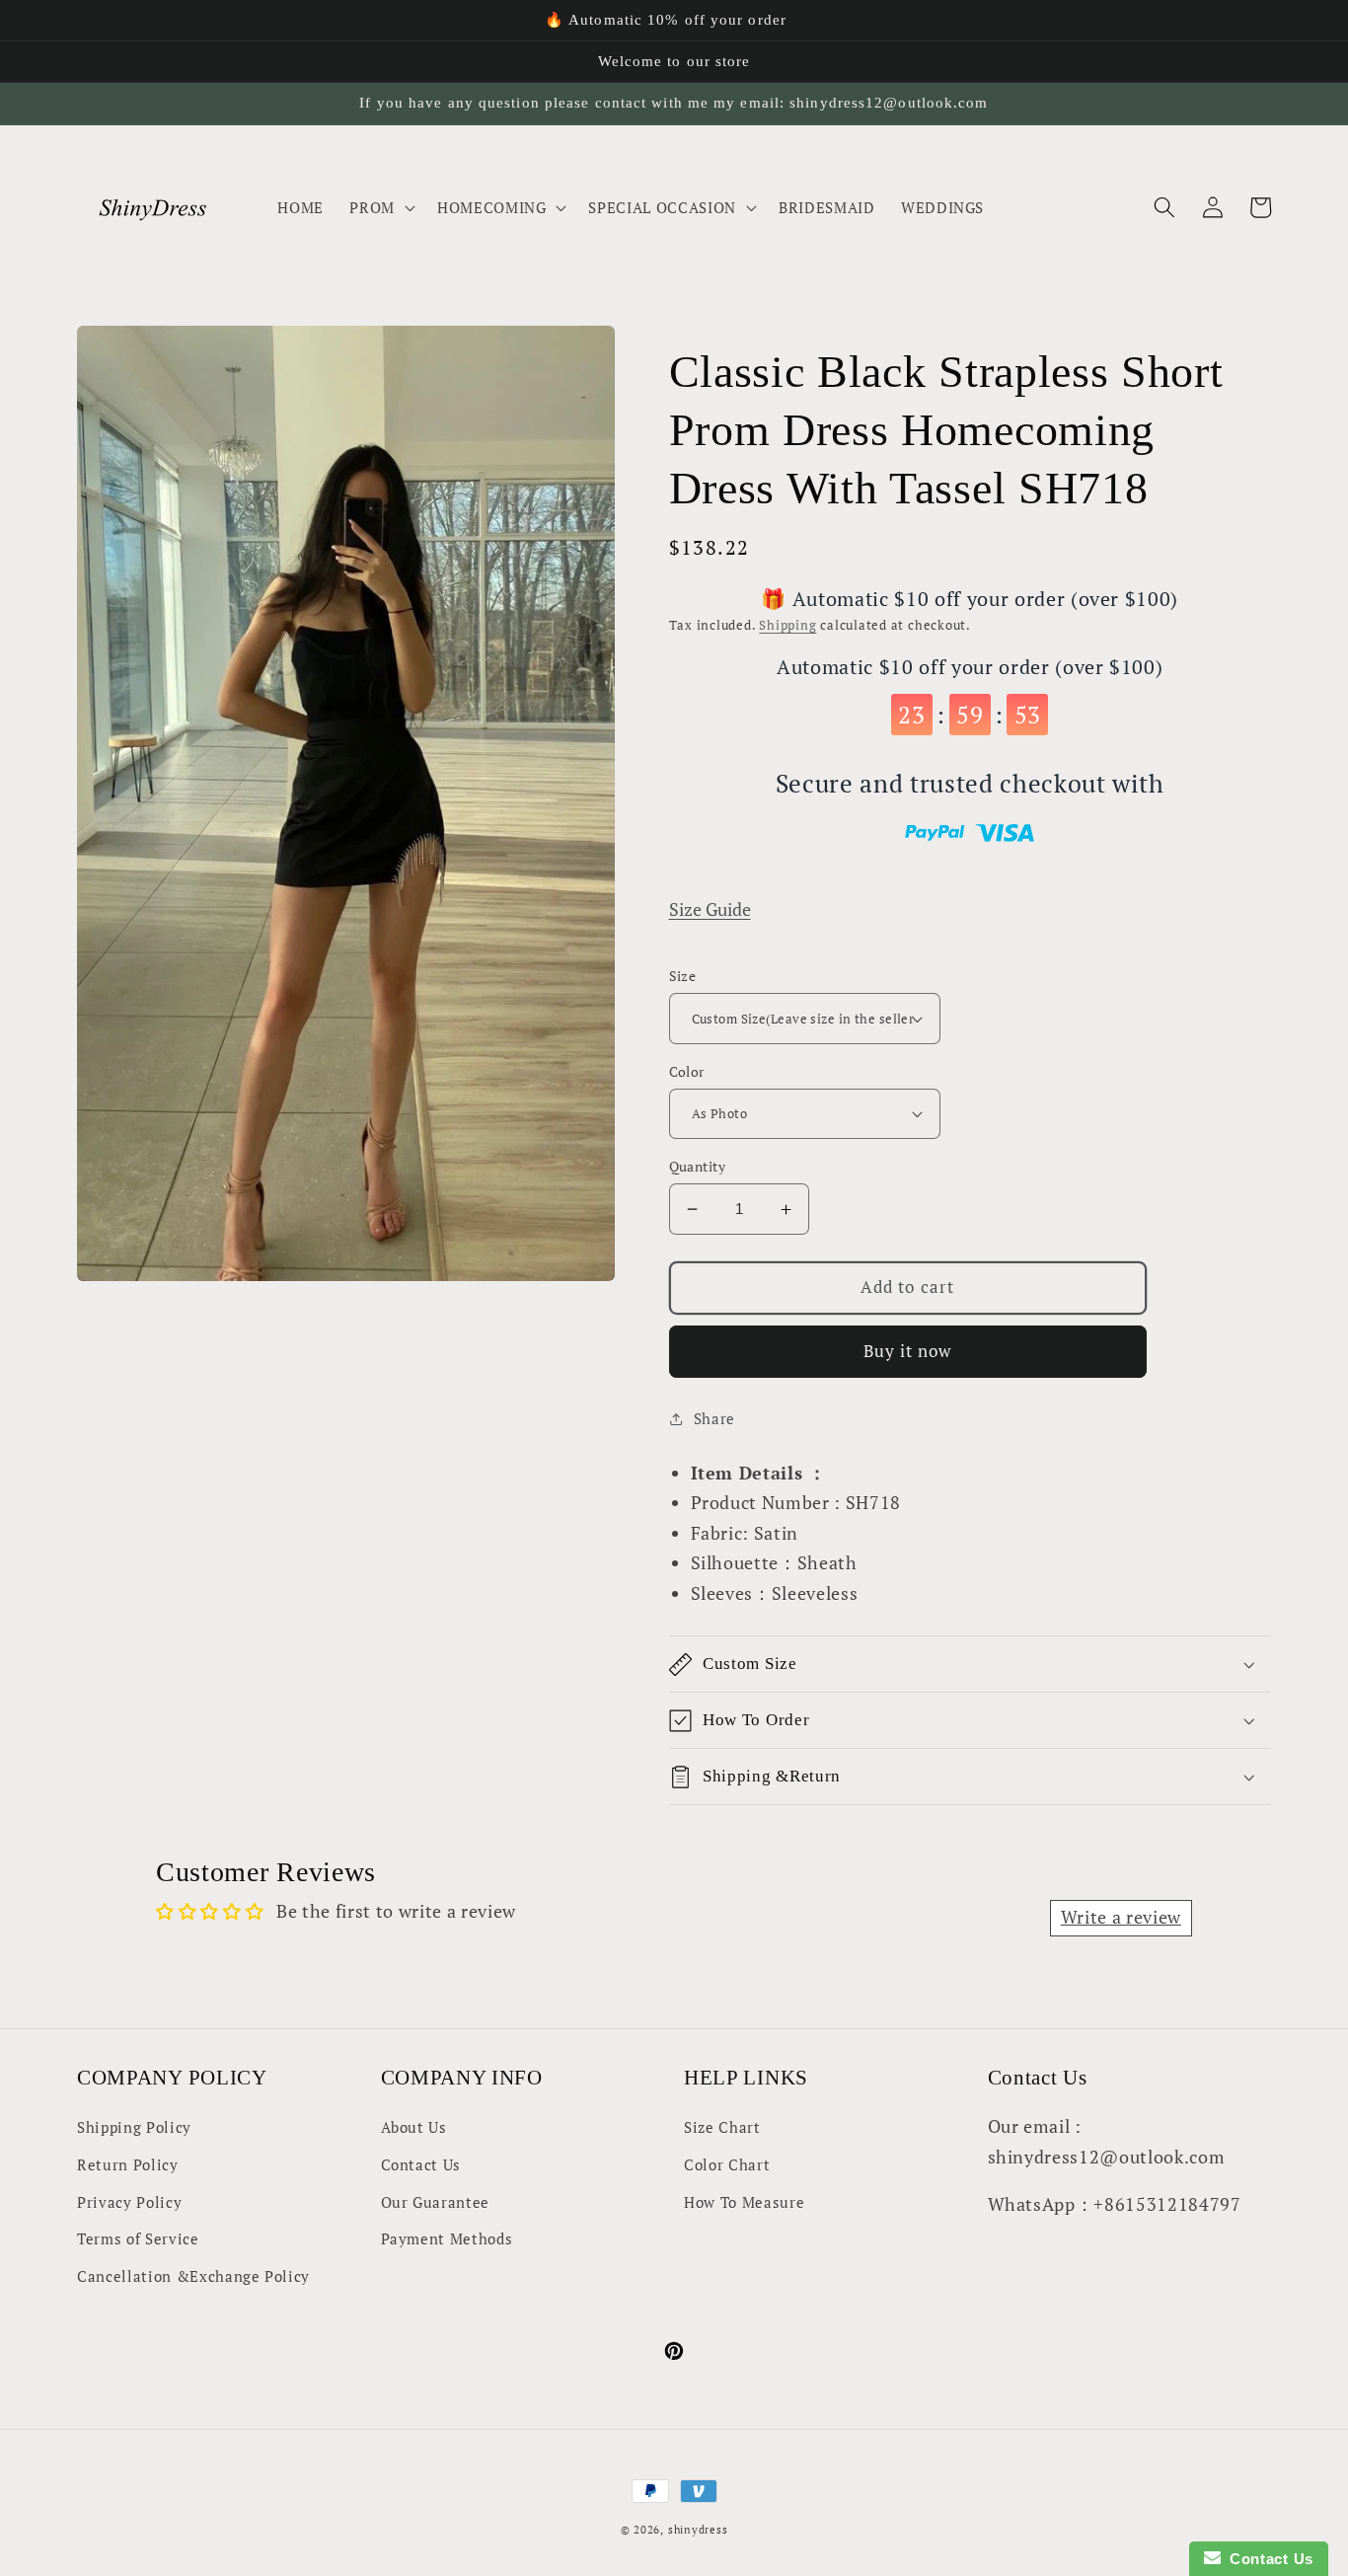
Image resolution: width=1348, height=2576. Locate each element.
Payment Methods (447, 2238)
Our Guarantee (436, 2202)
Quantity (698, 1166)
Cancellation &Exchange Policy (193, 2276)
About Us (414, 2127)
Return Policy (128, 2164)
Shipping (787, 625)
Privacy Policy (129, 2202)
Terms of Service (138, 2238)
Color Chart (727, 2164)
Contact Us (421, 2164)
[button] (380, 207)
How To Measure (744, 2202)
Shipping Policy (134, 2127)
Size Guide (710, 909)
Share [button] (714, 1418)
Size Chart (722, 2127)
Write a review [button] (1121, 1917)
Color (687, 1071)
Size (683, 976)
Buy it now (908, 1351)
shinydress (698, 2530)
